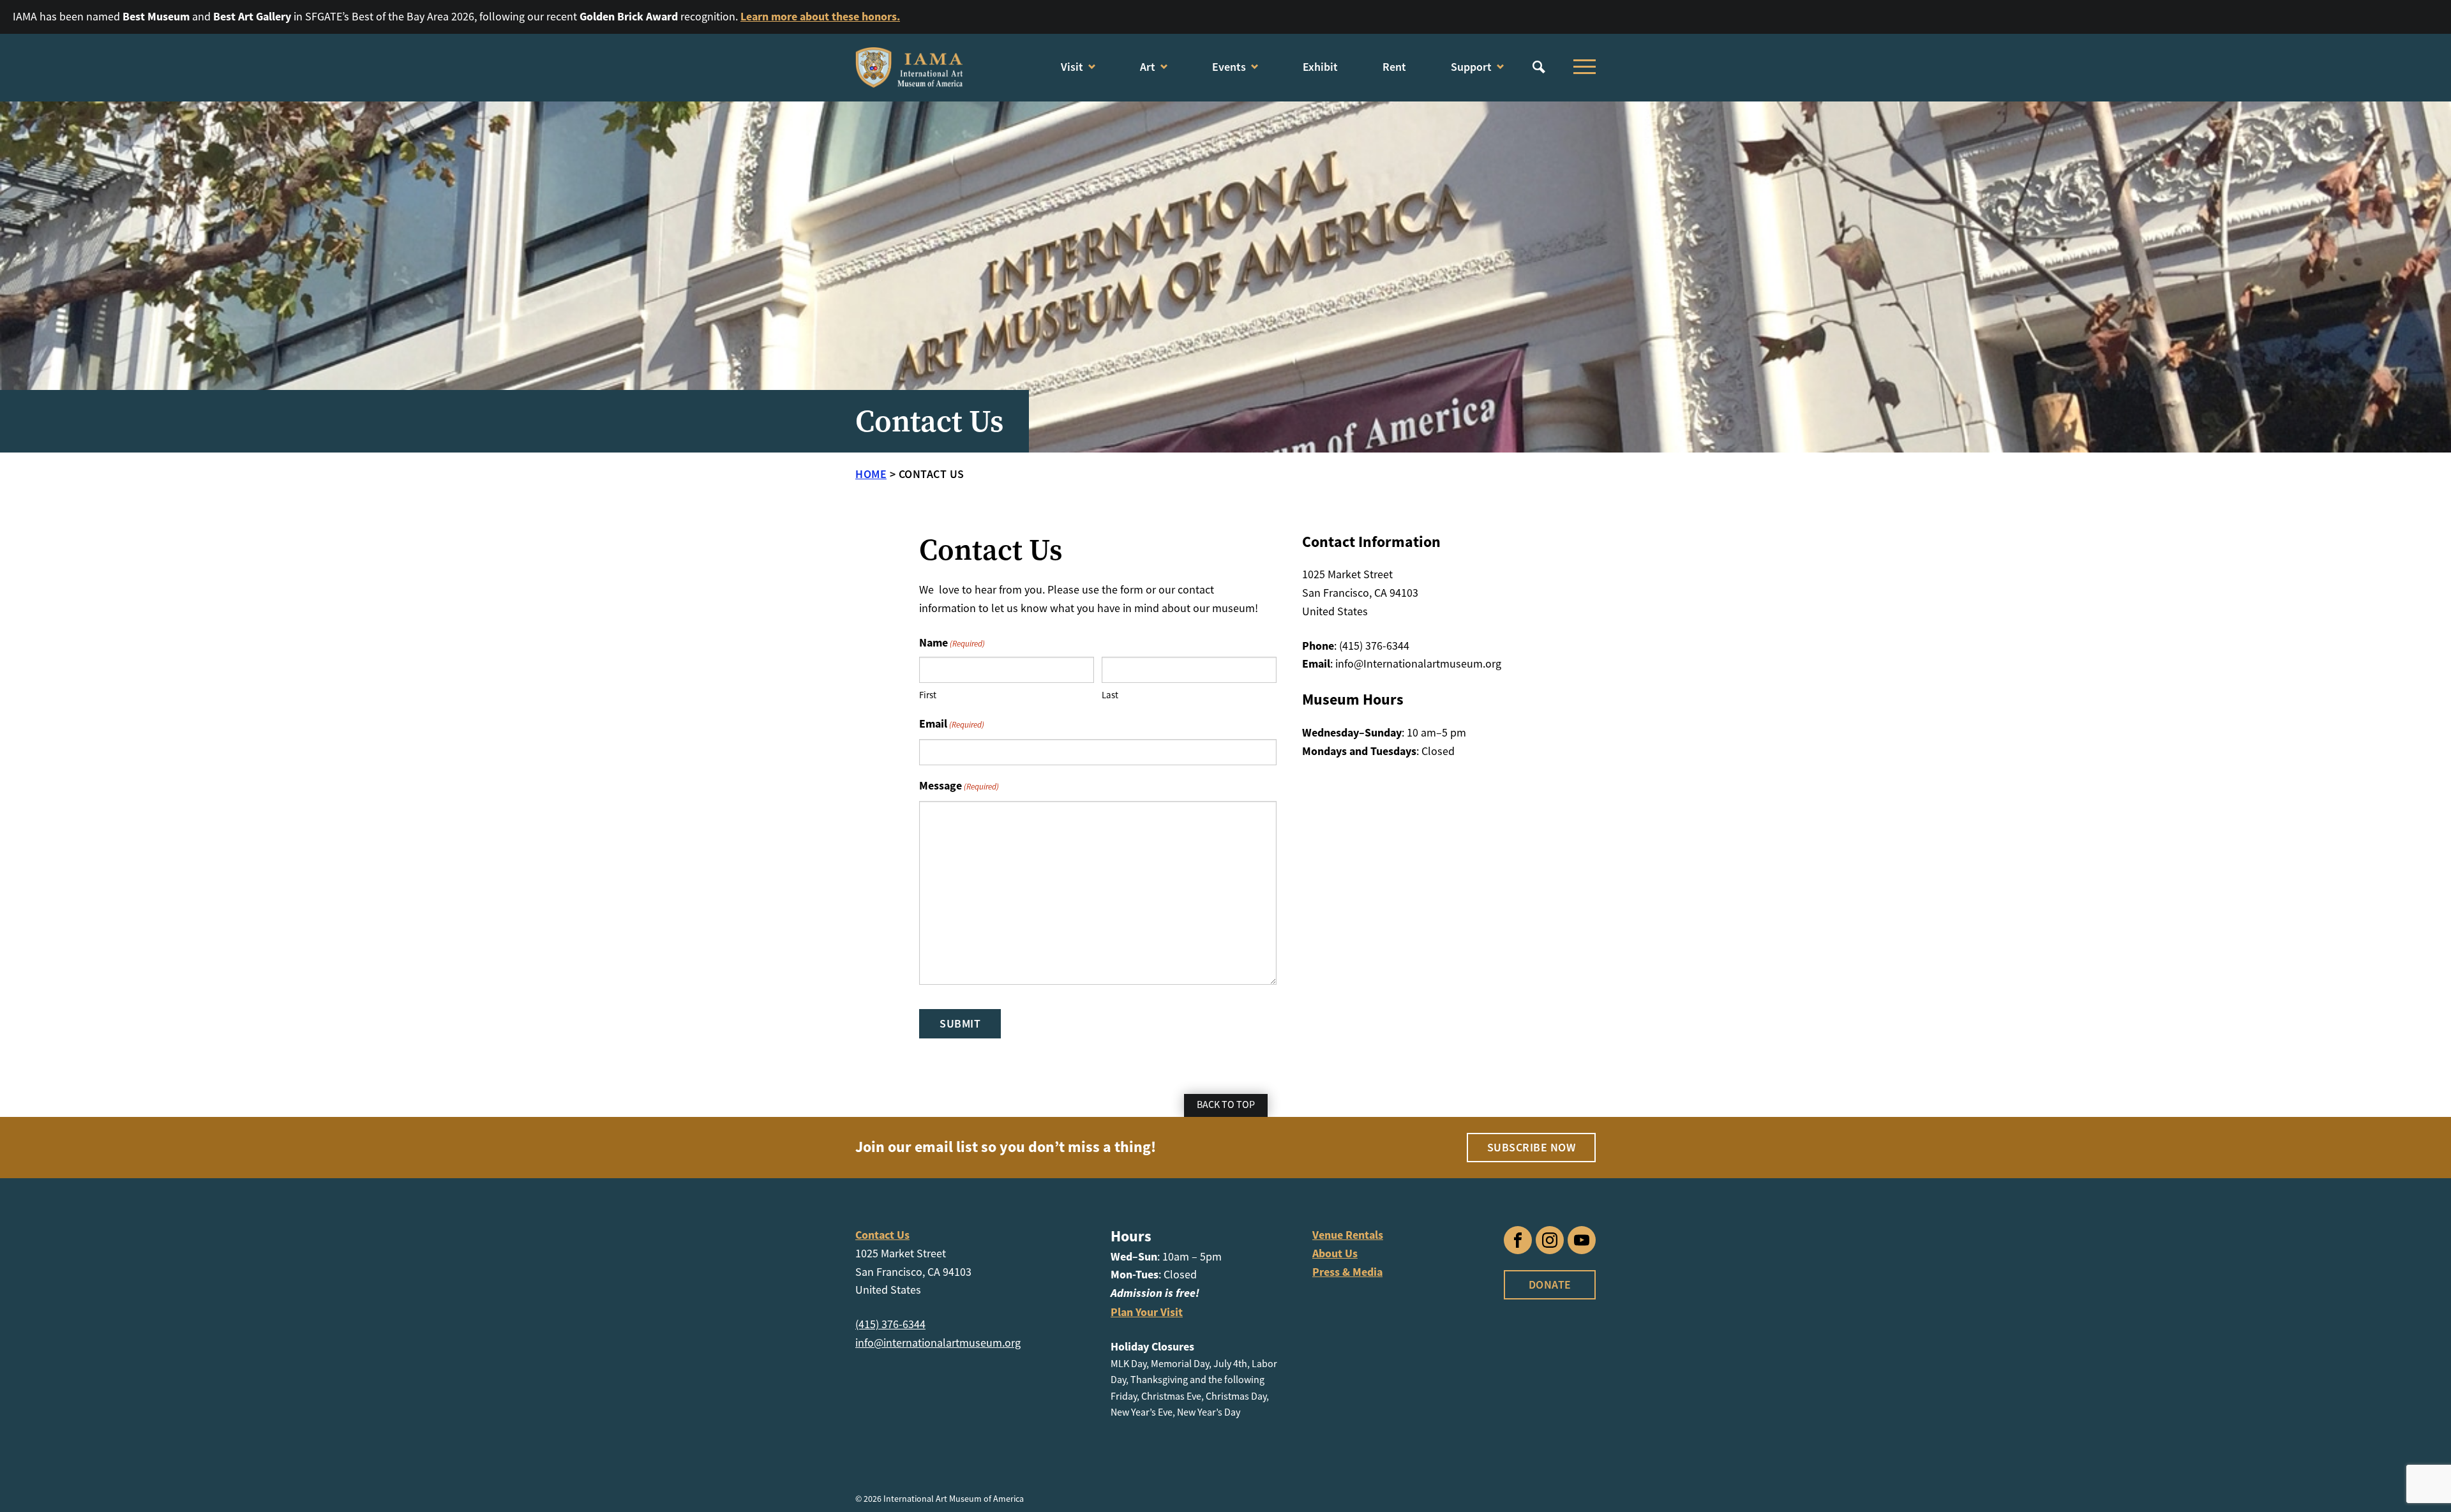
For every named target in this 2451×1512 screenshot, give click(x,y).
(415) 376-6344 (890, 1324)
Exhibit (1320, 67)
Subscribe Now (1532, 1147)
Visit (1072, 67)
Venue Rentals (1348, 1235)
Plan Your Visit (1147, 1312)
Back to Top (1226, 1105)
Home (871, 474)
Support (1471, 67)
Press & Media (1347, 1272)
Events (1229, 67)
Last (1110, 695)
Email (952, 724)
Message (959, 786)
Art (1148, 67)
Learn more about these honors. (820, 17)
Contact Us (882, 1235)
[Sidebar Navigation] (1582, 67)
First (928, 695)
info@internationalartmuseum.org (938, 1343)
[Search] (1539, 67)
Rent (1394, 67)
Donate (1550, 1284)
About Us (1335, 1254)
